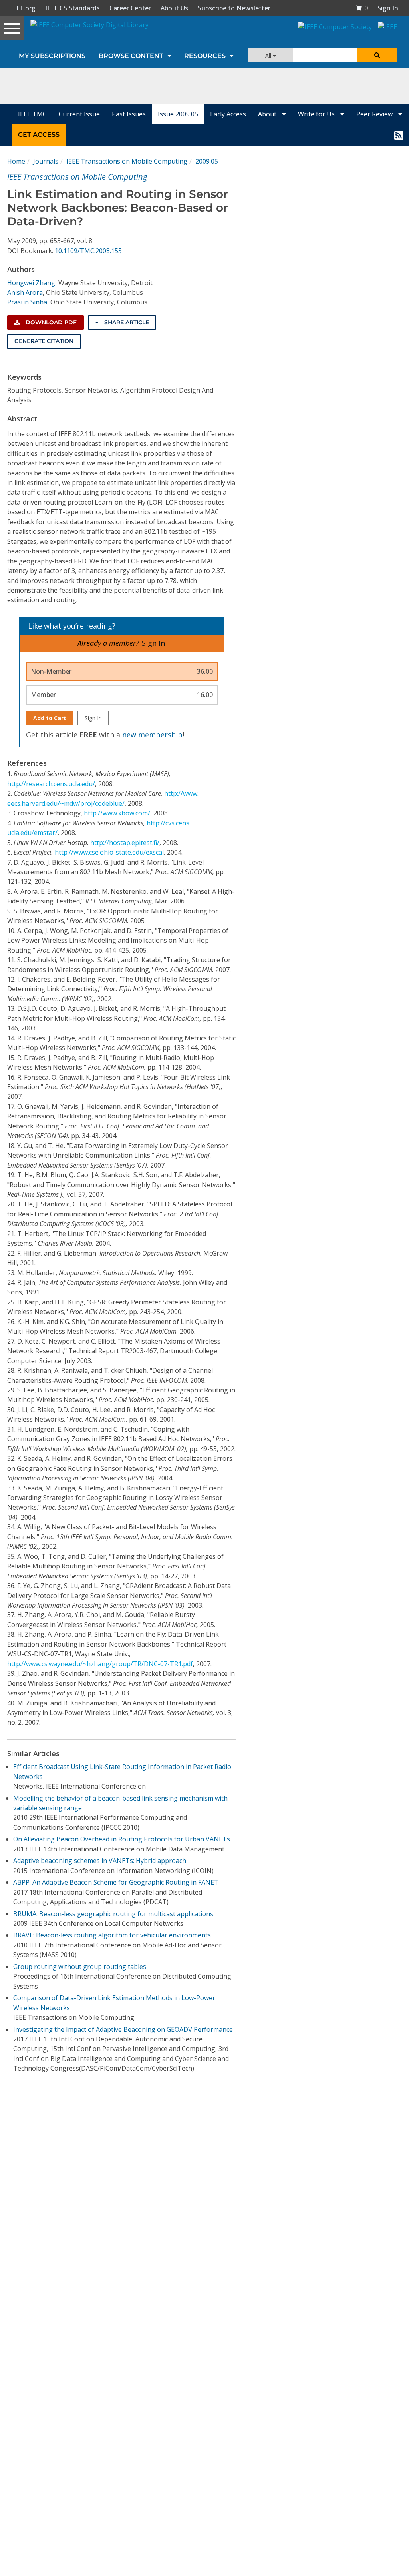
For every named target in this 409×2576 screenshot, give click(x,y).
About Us (174, 8)
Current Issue (79, 114)
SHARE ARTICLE (126, 322)
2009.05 (207, 161)
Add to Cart (50, 718)
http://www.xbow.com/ (117, 813)
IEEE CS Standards (72, 8)
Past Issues (129, 114)
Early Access (228, 114)
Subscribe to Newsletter (234, 8)
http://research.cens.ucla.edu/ (51, 784)
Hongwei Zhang (31, 283)
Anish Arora (25, 292)
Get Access (39, 135)
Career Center (130, 8)
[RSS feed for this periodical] (399, 135)
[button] (362, 8)
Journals (46, 161)
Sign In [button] (388, 8)
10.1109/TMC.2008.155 (88, 251)
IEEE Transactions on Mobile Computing (127, 161)
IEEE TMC (32, 114)
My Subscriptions (52, 56)
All (269, 55)
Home (16, 161)
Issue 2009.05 (178, 114)
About (268, 114)
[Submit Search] (377, 55)
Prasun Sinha (27, 302)
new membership (152, 735)
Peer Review (375, 114)
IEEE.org (23, 8)
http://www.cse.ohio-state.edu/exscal (109, 852)
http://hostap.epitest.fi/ (125, 843)
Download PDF (50, 322)
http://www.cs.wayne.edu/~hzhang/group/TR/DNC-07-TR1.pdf (100, 1664)
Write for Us (317, 114)
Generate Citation (44, 341)
